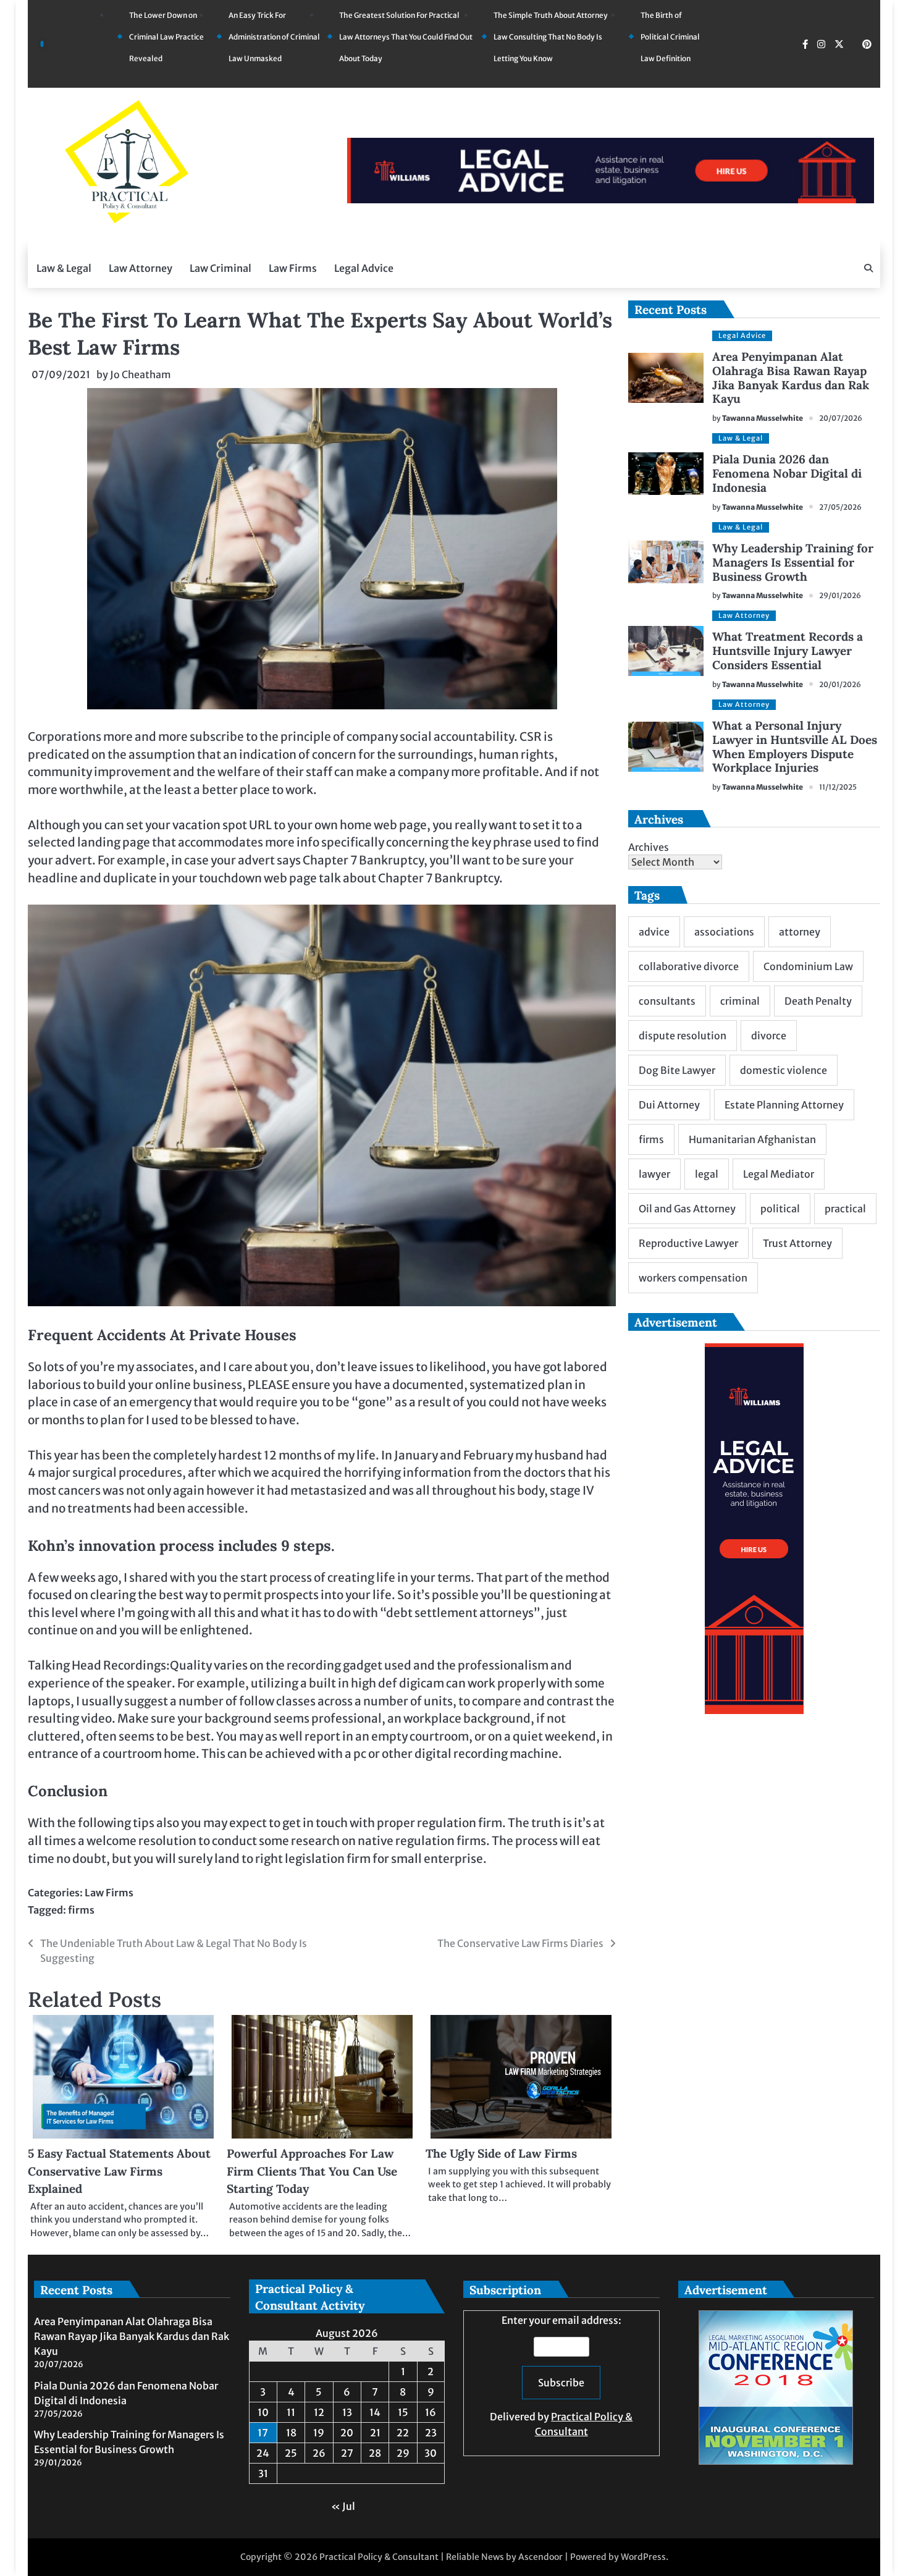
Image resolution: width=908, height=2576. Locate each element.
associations (724, 932)
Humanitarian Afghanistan (752, 1139)
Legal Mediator (779, 1174)
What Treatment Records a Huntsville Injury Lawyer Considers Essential (788, 651)
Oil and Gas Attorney (687, 1209)
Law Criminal (221, 268)
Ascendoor (540, 2557)
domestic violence (784, 1070)
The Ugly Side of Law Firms (501, 2153)
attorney (800, 932)
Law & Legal (64, 268)
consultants (667, 1001)
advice (654, 932)
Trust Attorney (797, 1243)
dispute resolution (683, 1036)
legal (707, 1174)
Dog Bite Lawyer (677, 1070)
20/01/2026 (840, 684)
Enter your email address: (561, 2376)
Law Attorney (141, 268)
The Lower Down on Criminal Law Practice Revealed (166, 37)
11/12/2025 (838, 787)
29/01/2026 (840, 595)
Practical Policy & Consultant (379, 2557)
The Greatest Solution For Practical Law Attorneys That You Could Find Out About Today (406, 37)
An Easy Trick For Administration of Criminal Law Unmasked (274, 37)
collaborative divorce (689, 966)
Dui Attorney (669, 1105)
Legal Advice (364, 268)
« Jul (343, 2506)
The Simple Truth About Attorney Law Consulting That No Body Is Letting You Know (551, 37)
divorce (769, 1036)
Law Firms (293, 268)
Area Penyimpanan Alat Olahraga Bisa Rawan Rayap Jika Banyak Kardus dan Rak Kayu (791, 378)
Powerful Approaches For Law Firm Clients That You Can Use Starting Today (312, 2171)
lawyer (654, 1174)
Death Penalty (818, 1001)
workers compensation (693, 1278)
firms (81, 1910)
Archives (649, 847)
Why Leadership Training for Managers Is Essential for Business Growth (793, 562)
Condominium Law (808, 966)
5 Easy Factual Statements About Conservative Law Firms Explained (119, 2171)
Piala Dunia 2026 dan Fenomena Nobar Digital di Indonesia (787, 473)
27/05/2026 (840, 507)
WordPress (643, 2557)
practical (845, 1209)
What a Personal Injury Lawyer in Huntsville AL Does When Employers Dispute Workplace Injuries (795, 747)
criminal (740, 1001)
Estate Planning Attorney (784, 1105)
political (780, 1209)
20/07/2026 (841, 418)
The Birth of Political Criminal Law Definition (670, 37)
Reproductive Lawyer (688, 1243)
